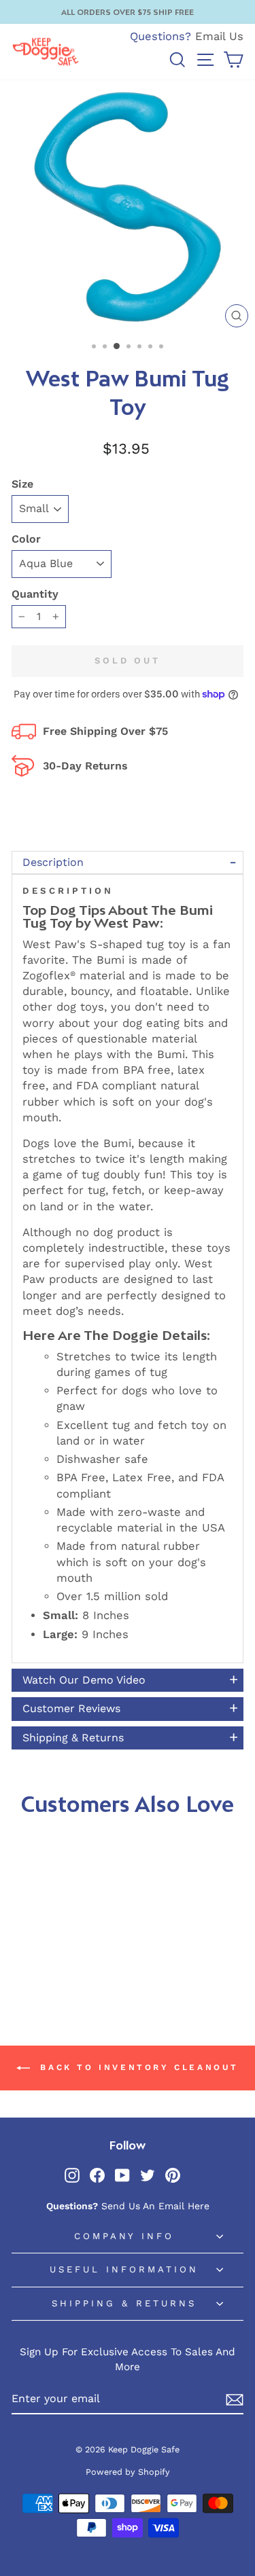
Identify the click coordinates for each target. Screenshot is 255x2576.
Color (26, 539)
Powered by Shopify (128, 2472)
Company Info (124, 2236)
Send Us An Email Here (155, 2206)
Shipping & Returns (124, 2303)
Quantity (35, 594)
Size (22, 484)
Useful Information (124, 2269)
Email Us (219, 36)
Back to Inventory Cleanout (137, 2067)
